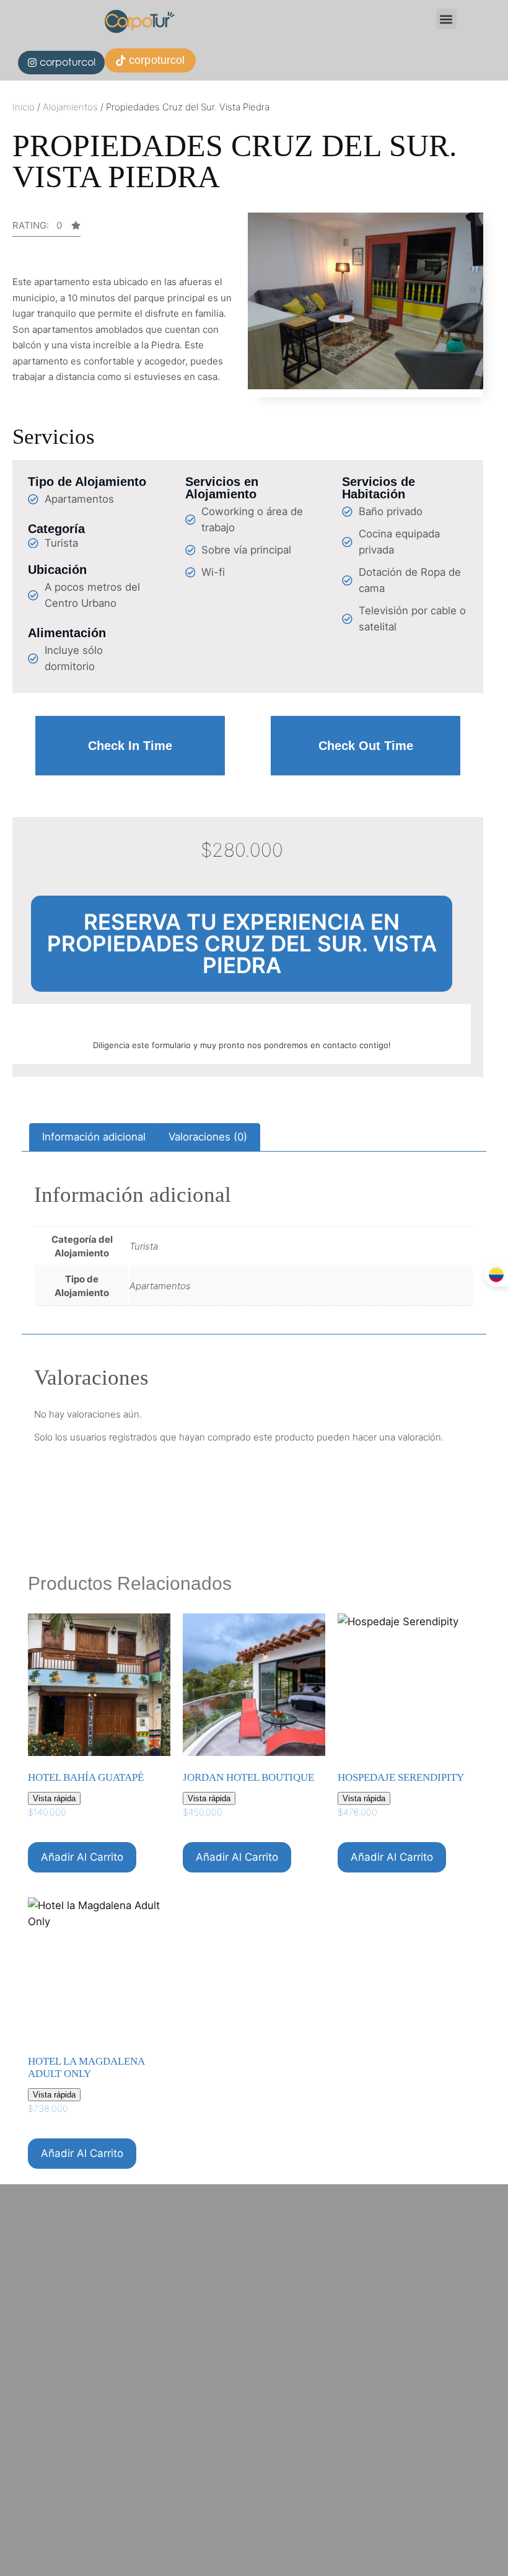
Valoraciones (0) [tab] (208, 1137)
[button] (446, 19)
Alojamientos (70, 107)
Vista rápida (54, 1798)
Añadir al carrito (82, 1857)
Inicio (24, 107)
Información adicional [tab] (94, 1137)
